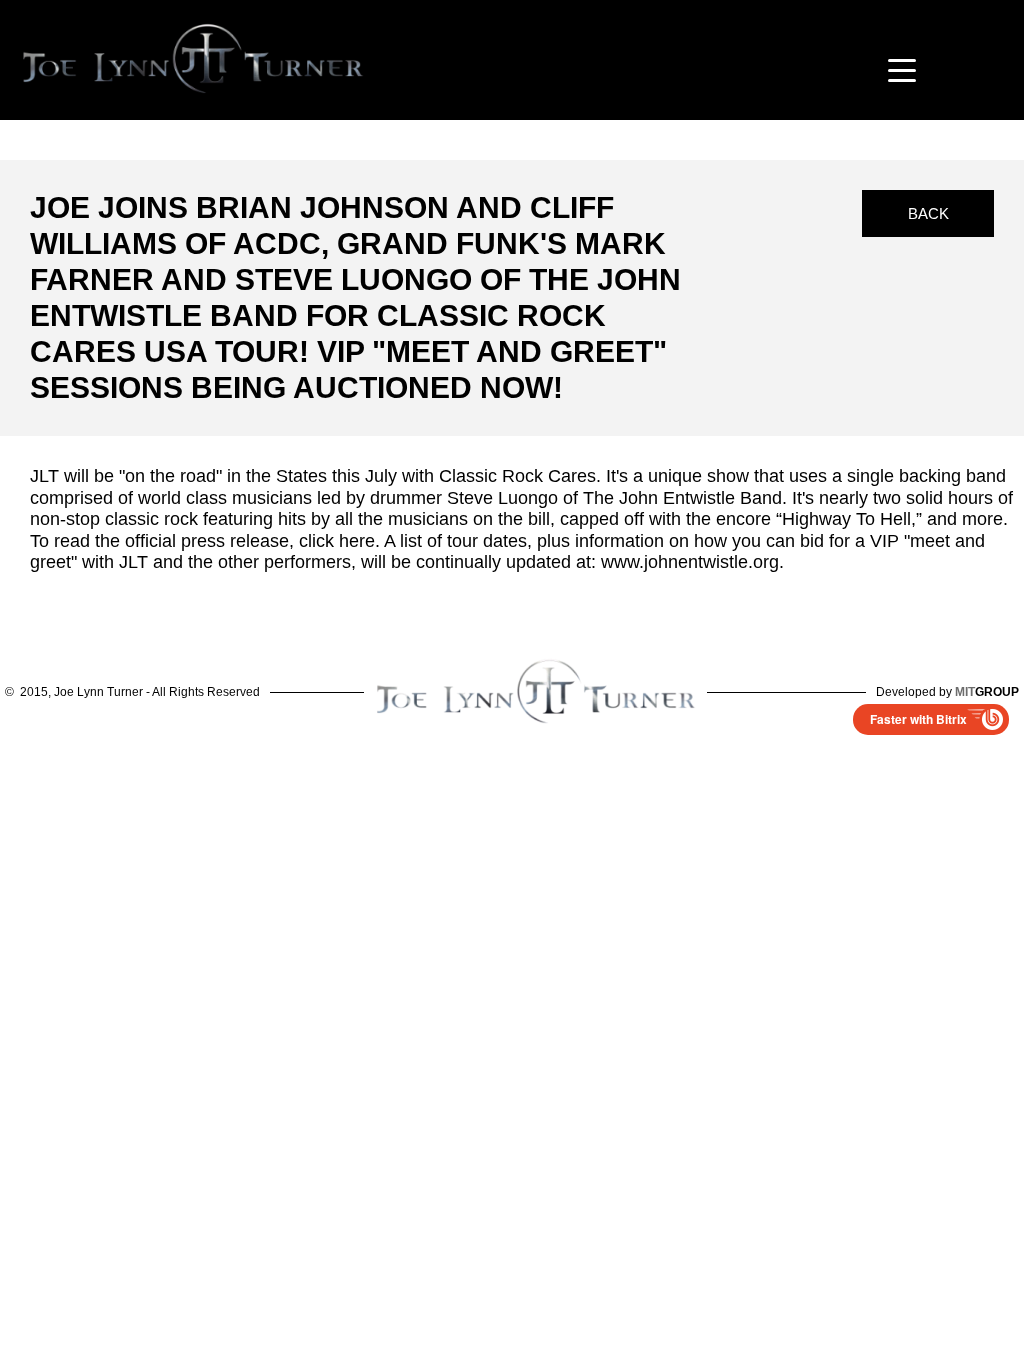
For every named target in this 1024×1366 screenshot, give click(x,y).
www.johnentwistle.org (690, 562)
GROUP (987, 692)
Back (928, 213)
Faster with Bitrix (918, 719)
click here (337, 541)
